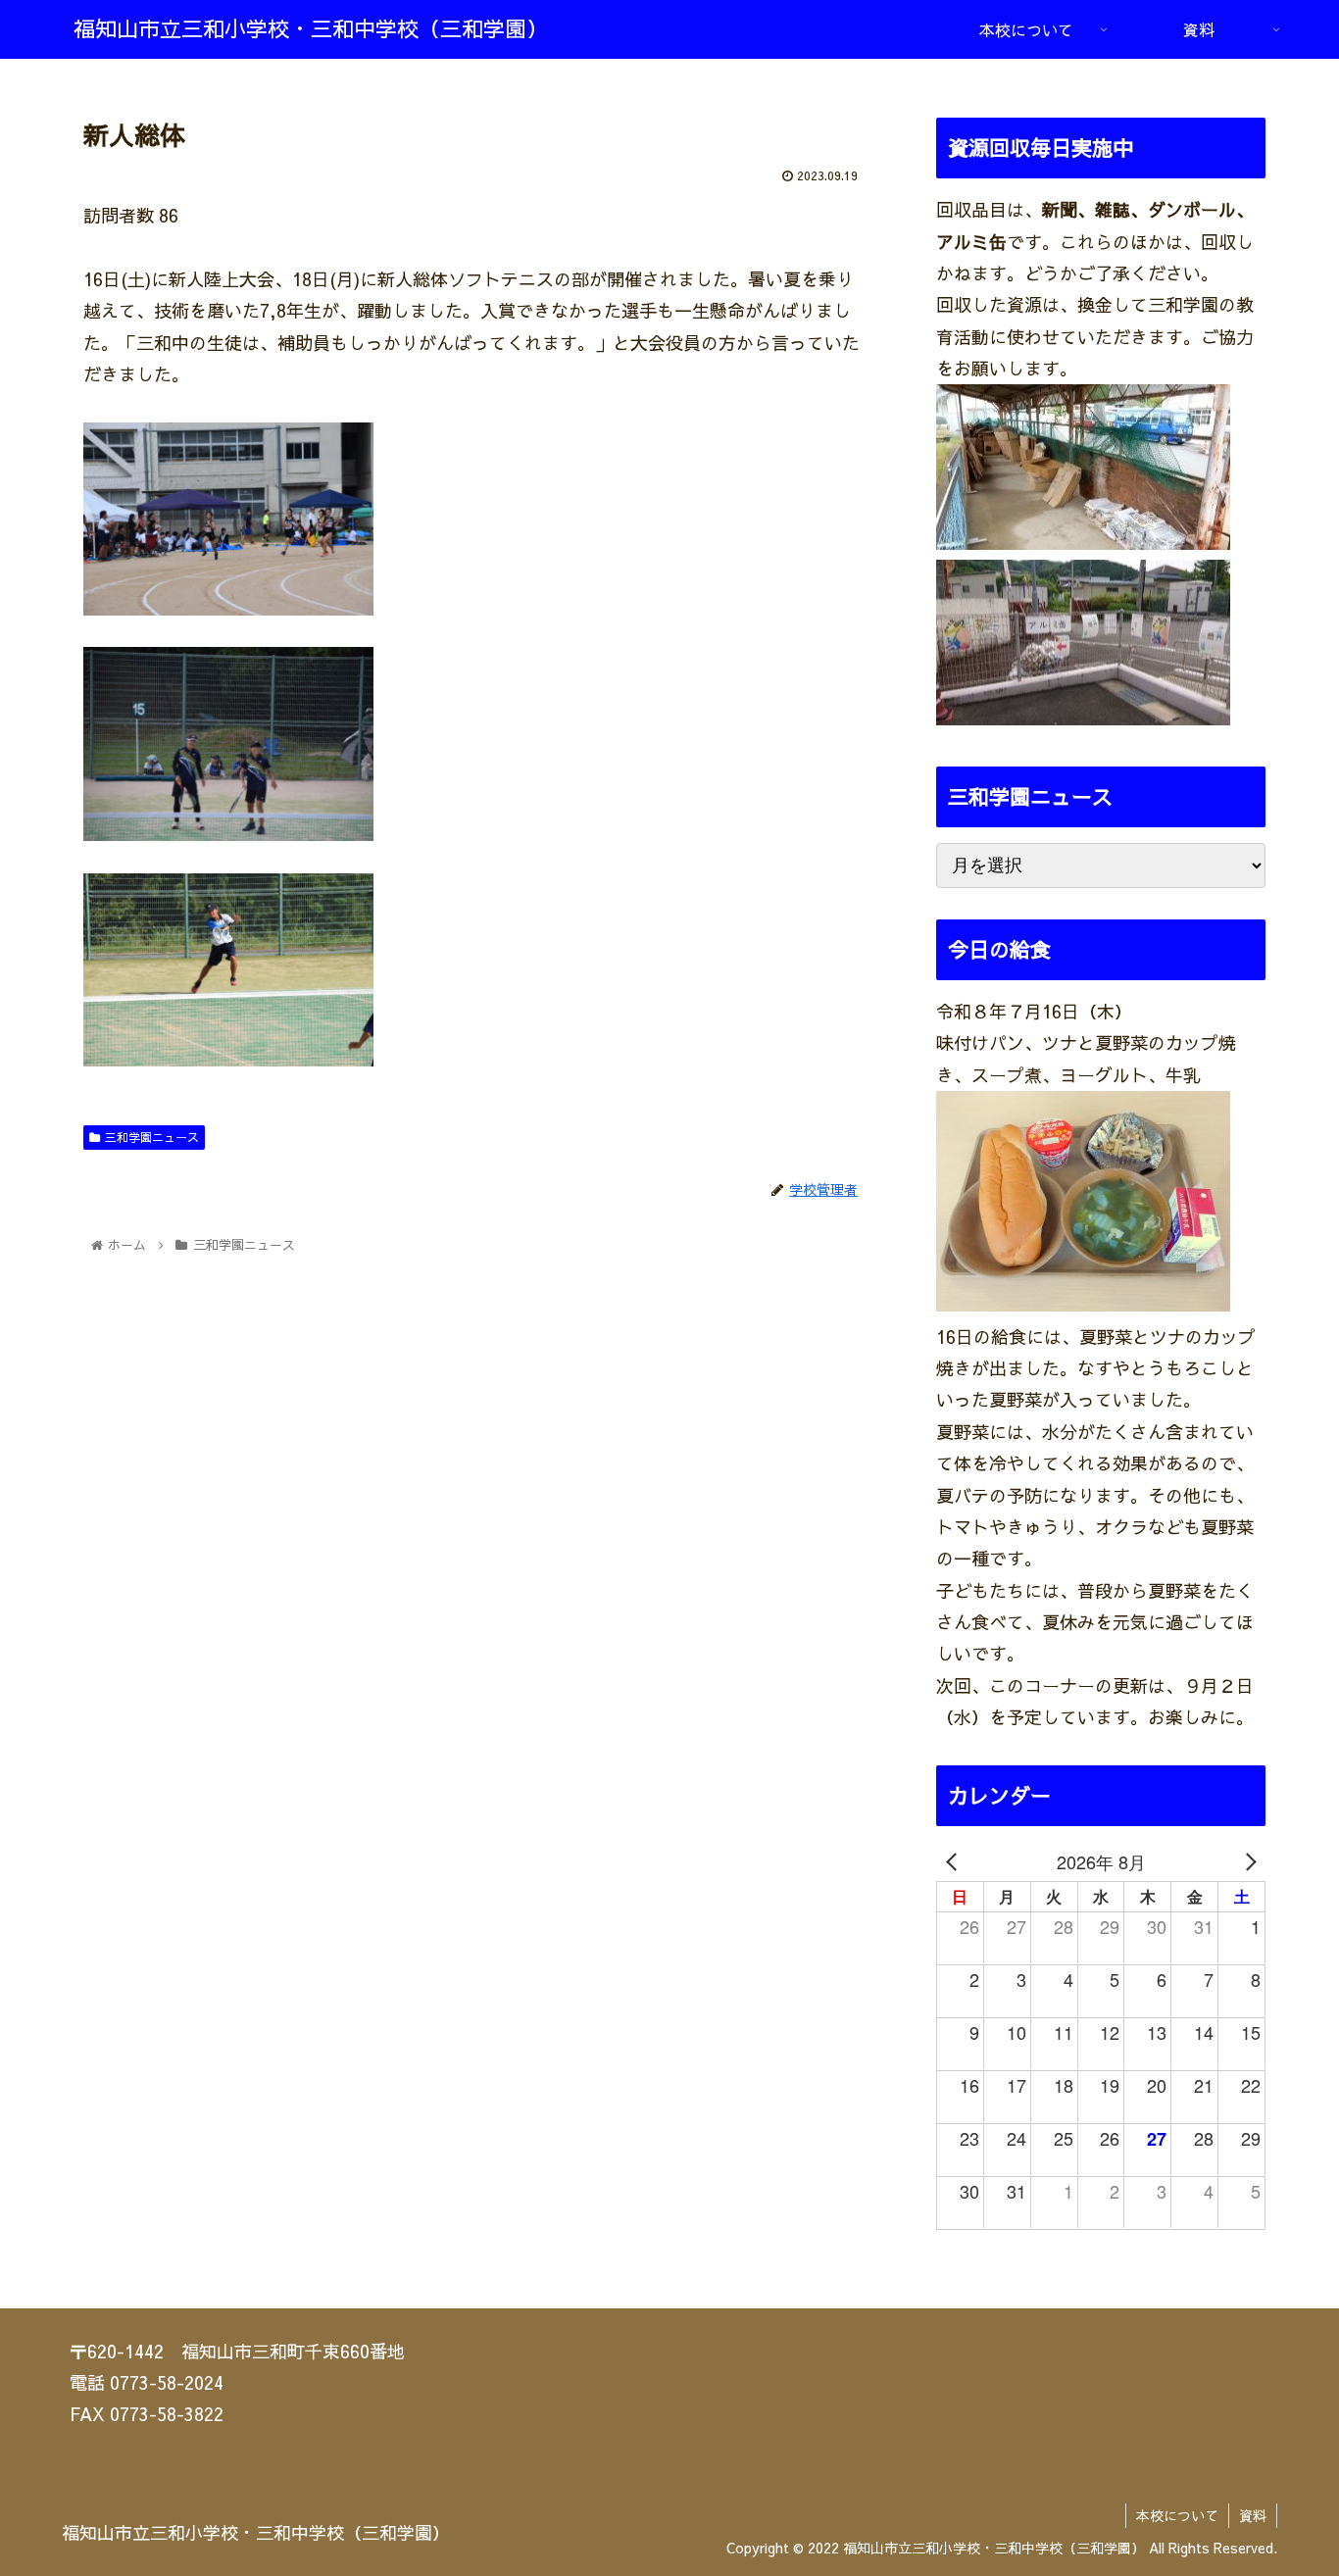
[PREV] (955, 1861)
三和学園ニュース (152, 1137)
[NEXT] (1247, 1861)
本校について (1177, 2515)
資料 (1253, 2515)
